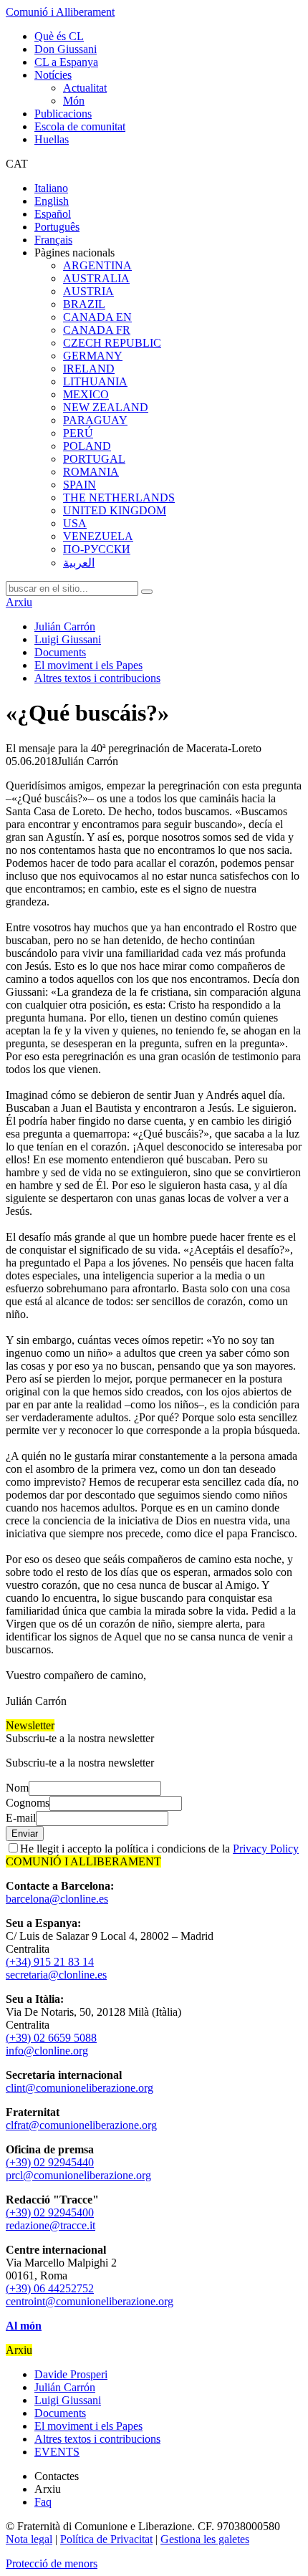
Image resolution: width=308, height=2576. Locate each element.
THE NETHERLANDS (119, 498)
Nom (17, 1788)
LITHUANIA (95, 381)
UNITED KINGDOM (115, 510)
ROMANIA (91, 472)
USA (75, 523)
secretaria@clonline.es (56, 1975)
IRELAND (89, 369)
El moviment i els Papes (88, 665)
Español (53, 214)
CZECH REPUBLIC (112, 343)
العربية (79, 563)
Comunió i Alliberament (60, 12)
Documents (60, 652)
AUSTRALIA (96, 278)
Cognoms (28, 1803)
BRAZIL (84, 304)
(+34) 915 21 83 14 (50, 1962)
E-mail (21, 1818)
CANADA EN (97, 317)
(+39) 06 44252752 (50, 2288)
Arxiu (19, 602)
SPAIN (80, 485)
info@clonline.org (47, 2051)
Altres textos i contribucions (97, 678)
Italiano (51, 188)
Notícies (53, 75)
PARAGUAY (95, 420)
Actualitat (85, 88)
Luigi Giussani (68, 639)
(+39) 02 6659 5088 (51, 2038)
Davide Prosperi (71, 2374)
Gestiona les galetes (205, 2539)
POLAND (87, 446)
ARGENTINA (97, 265)
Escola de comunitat (80, 126)
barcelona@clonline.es (57, 1899)
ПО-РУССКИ (97, 549)
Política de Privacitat (106, 2539)
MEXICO (86, 394)
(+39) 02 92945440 (50, 2162)
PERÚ (78, 433)
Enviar (25, 1834)
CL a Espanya (66, 62)
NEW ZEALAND (106, 407)
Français (53, 240)
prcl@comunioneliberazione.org (78, 2175)
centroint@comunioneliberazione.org (90, 2301)
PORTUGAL (94, 459)
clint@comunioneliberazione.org (80, 2088)
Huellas (52, 139)
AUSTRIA (88, 291)
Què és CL (59, 36)
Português (57, 227)
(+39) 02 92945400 (50, 2212)
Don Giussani (66, 49)
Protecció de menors (52, 2563)
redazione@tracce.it (50, 2225)
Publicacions (63, 114)
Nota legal (29, 2539)
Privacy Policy (266, 1849)
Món (74, 101)
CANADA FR (97, 330)
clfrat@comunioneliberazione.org (81, 2125)
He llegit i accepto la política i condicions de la (159, 1849)
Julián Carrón (65, 626)
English (52, 201)
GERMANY (93, 356)
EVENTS (57, 2452)
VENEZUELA (98, 536)
